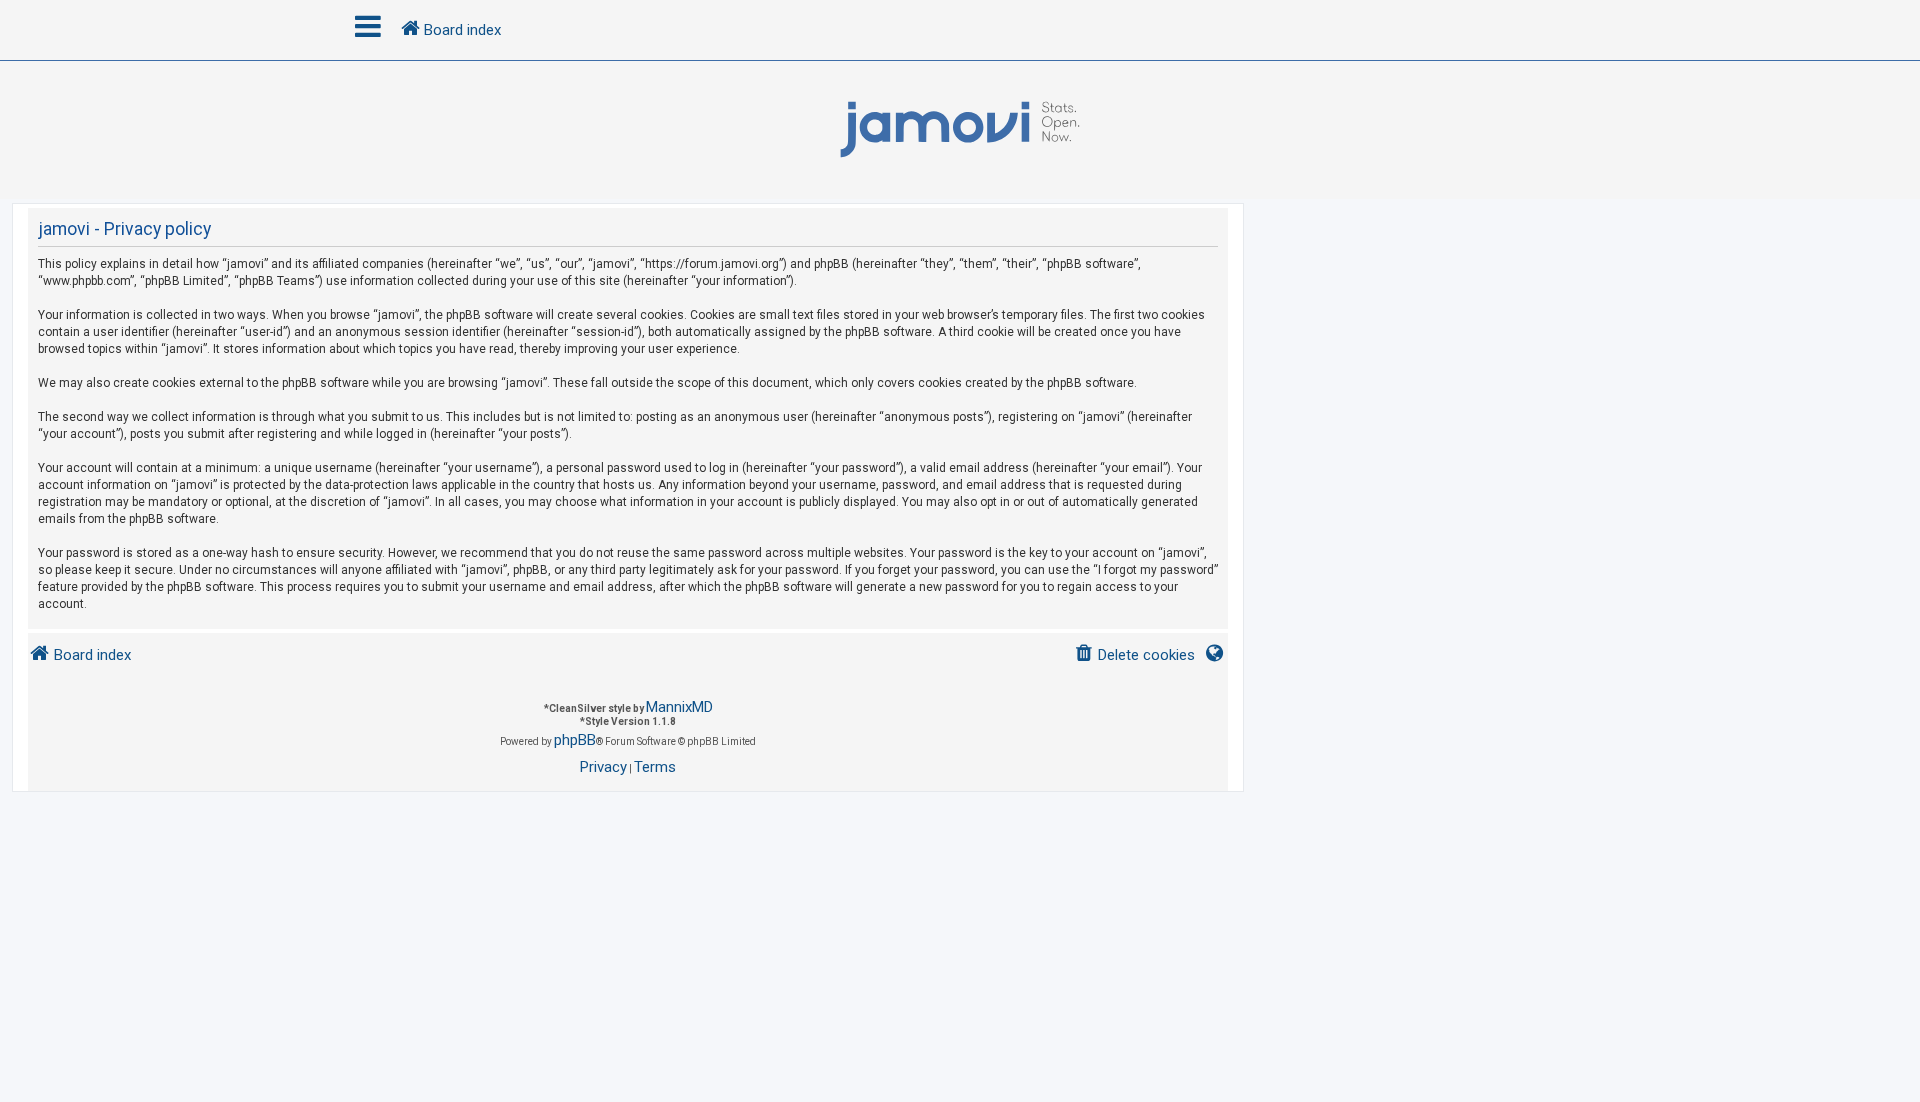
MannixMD (679, 707)
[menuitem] (1134, 655)
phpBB (575, 740)
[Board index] (960, 130)
